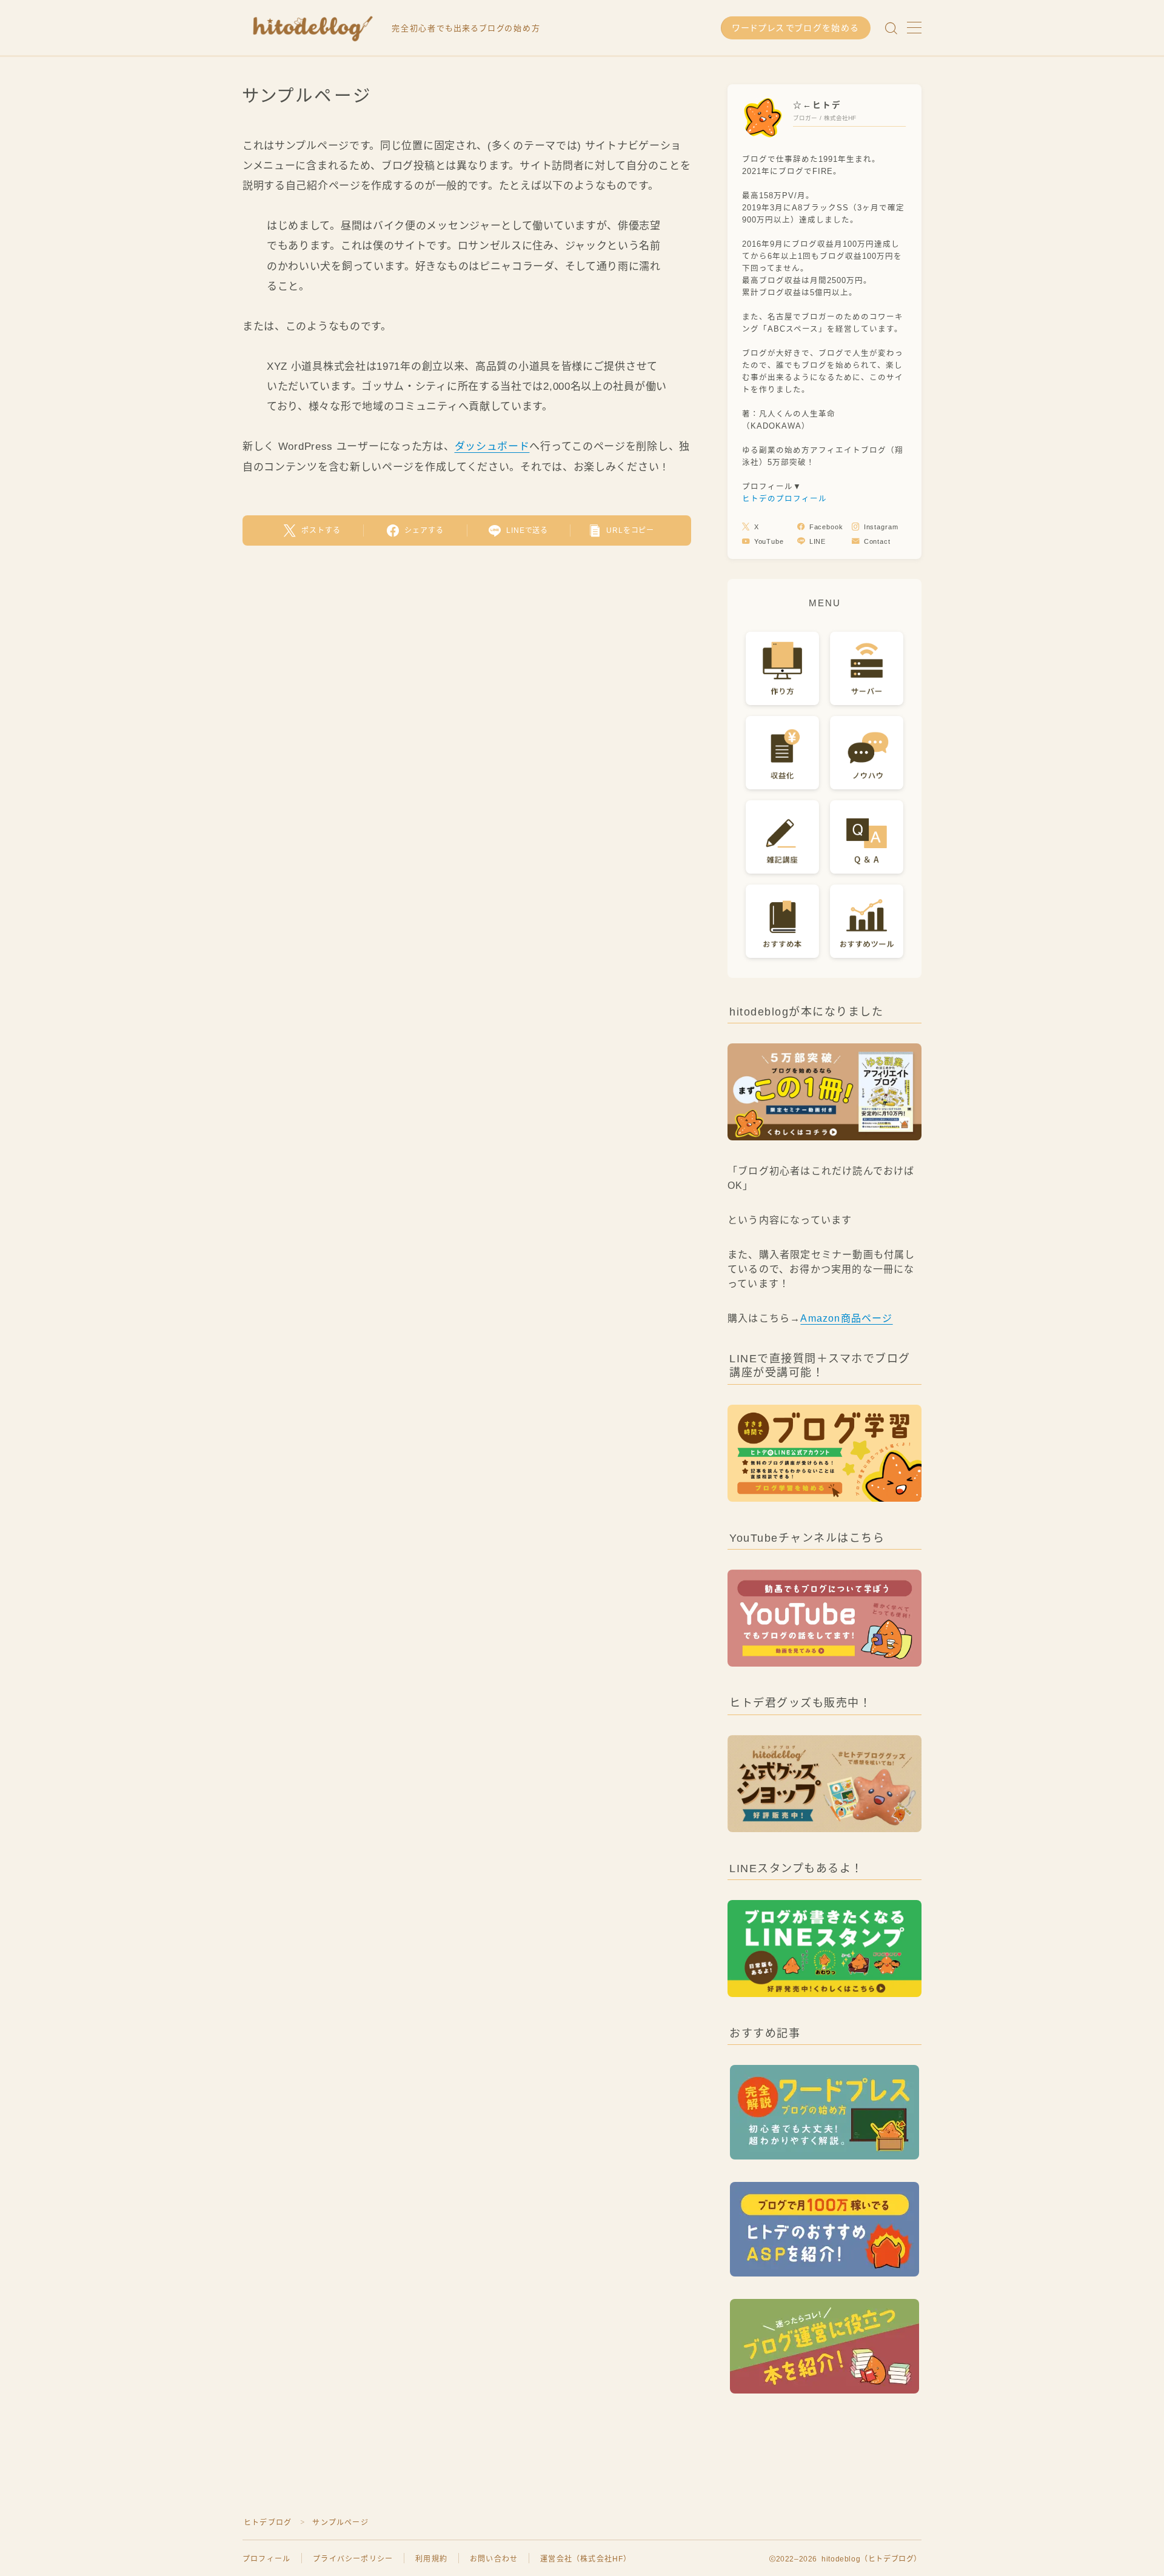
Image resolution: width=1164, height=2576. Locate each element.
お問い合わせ (494, 2559)
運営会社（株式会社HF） (586, 2559)
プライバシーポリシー (353, 2559)
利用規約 (431, 2559)
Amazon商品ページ (846, 1318)
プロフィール (266, 2559)
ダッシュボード (492, 447)
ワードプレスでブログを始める (796, 28)
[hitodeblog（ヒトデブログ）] (309, 28)
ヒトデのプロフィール (784, 499)
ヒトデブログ (268, 2523)
